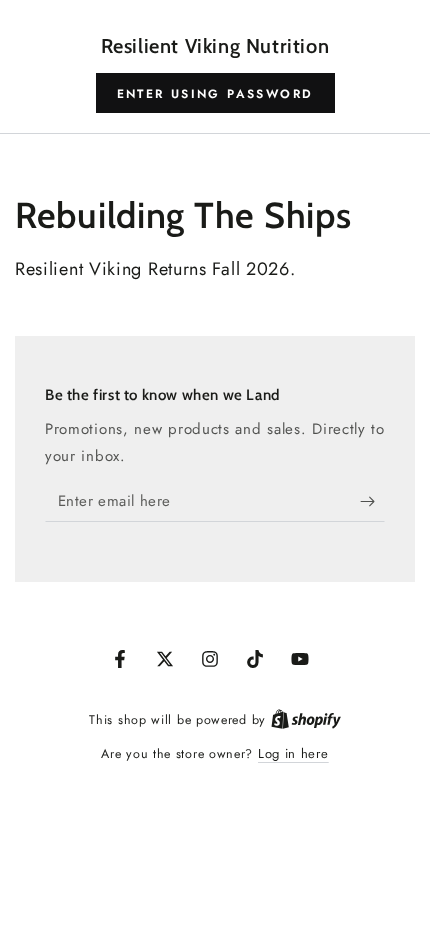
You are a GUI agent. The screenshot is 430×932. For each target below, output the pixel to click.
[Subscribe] (372, 502)
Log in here (293, 753)
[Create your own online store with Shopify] (306, 719)
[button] (215, 93)
